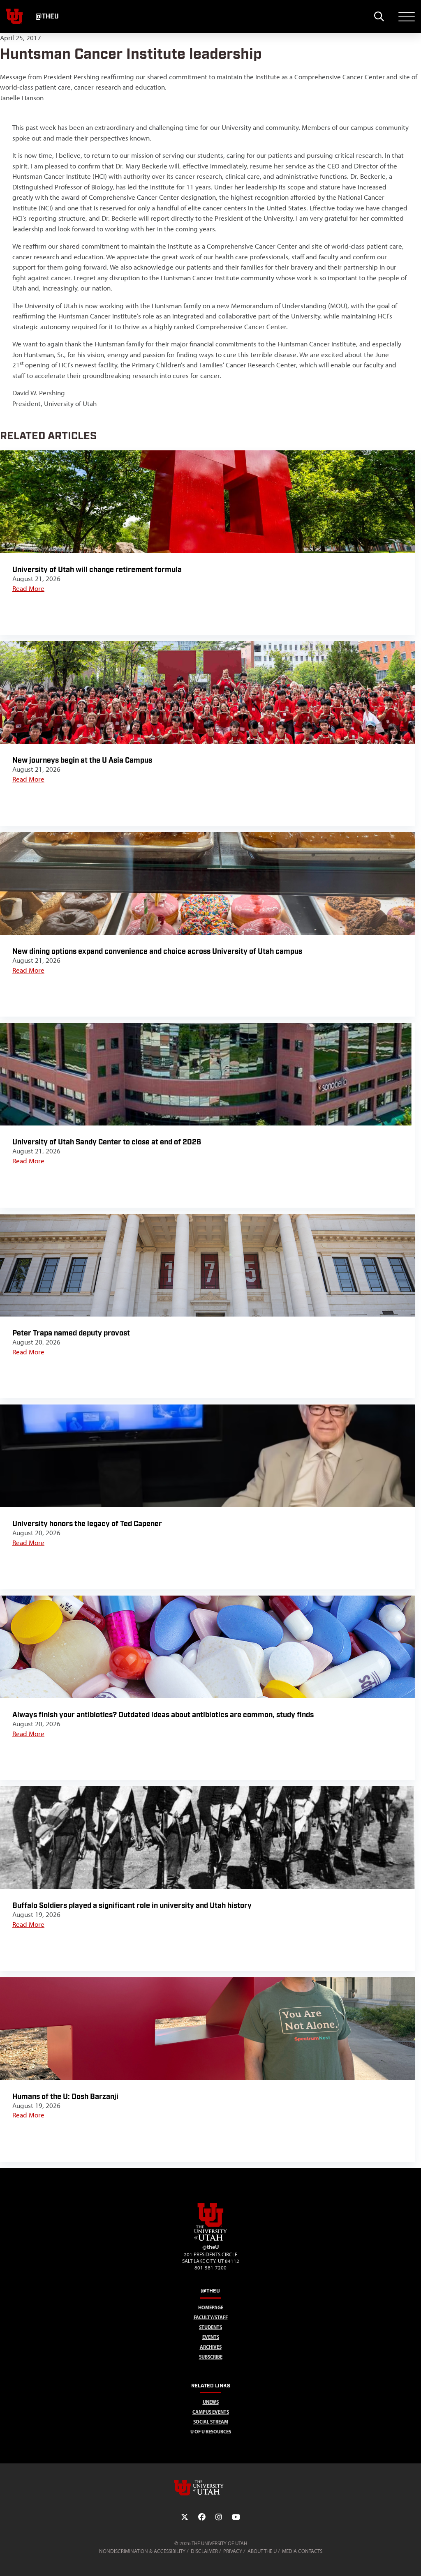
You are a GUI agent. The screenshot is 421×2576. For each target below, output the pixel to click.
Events (211, 2337)
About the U (262, 2551)
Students (210, 2327)
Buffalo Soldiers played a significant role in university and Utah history (132, 1906)
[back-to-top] (411, 2560)
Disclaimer (204, 2551)
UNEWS (211, 2402)
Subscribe (211, 2357)
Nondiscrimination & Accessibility (142, 2551)
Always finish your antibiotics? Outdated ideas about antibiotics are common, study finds (163, 1715)
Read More (28, 588)
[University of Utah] (210, 2488)
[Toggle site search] (379, 16)
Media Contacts (302, 2551)
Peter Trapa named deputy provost (71, 1333)
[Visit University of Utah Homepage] (14, 16)
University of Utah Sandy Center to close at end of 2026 (108, 1142)
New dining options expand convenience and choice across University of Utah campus (157, 951)
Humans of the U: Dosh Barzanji (65, 2097)
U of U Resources (211, 2432)
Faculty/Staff (211, 2317)
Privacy (233, 2551)
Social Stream (211, 2422)
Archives (211, 2347)
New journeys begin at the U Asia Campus (82, 760)
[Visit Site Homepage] (210, 2239)
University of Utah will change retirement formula (97, 570)
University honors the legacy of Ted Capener (87, 1524)
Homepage (211, 2307)
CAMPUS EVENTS (211, 2412)
